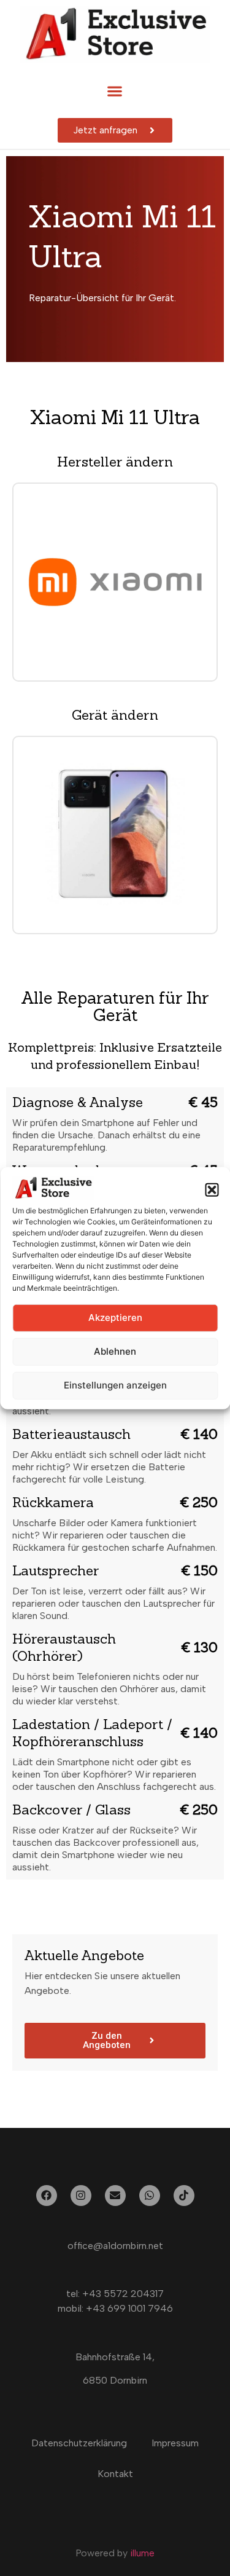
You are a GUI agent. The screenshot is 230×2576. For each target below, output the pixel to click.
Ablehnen (115, 1351)
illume (142, 2553)
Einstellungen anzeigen (115, 1385)
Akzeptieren (115, 1318)
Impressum (175, 2443)
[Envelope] (115, 2196)
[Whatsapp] (150, 2196)
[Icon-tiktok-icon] (184, 2196)
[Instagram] (81, 2196)
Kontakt (115, 2474)
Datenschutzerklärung (79, 2443)
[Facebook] (47, 2196)
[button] (212, 1190)
